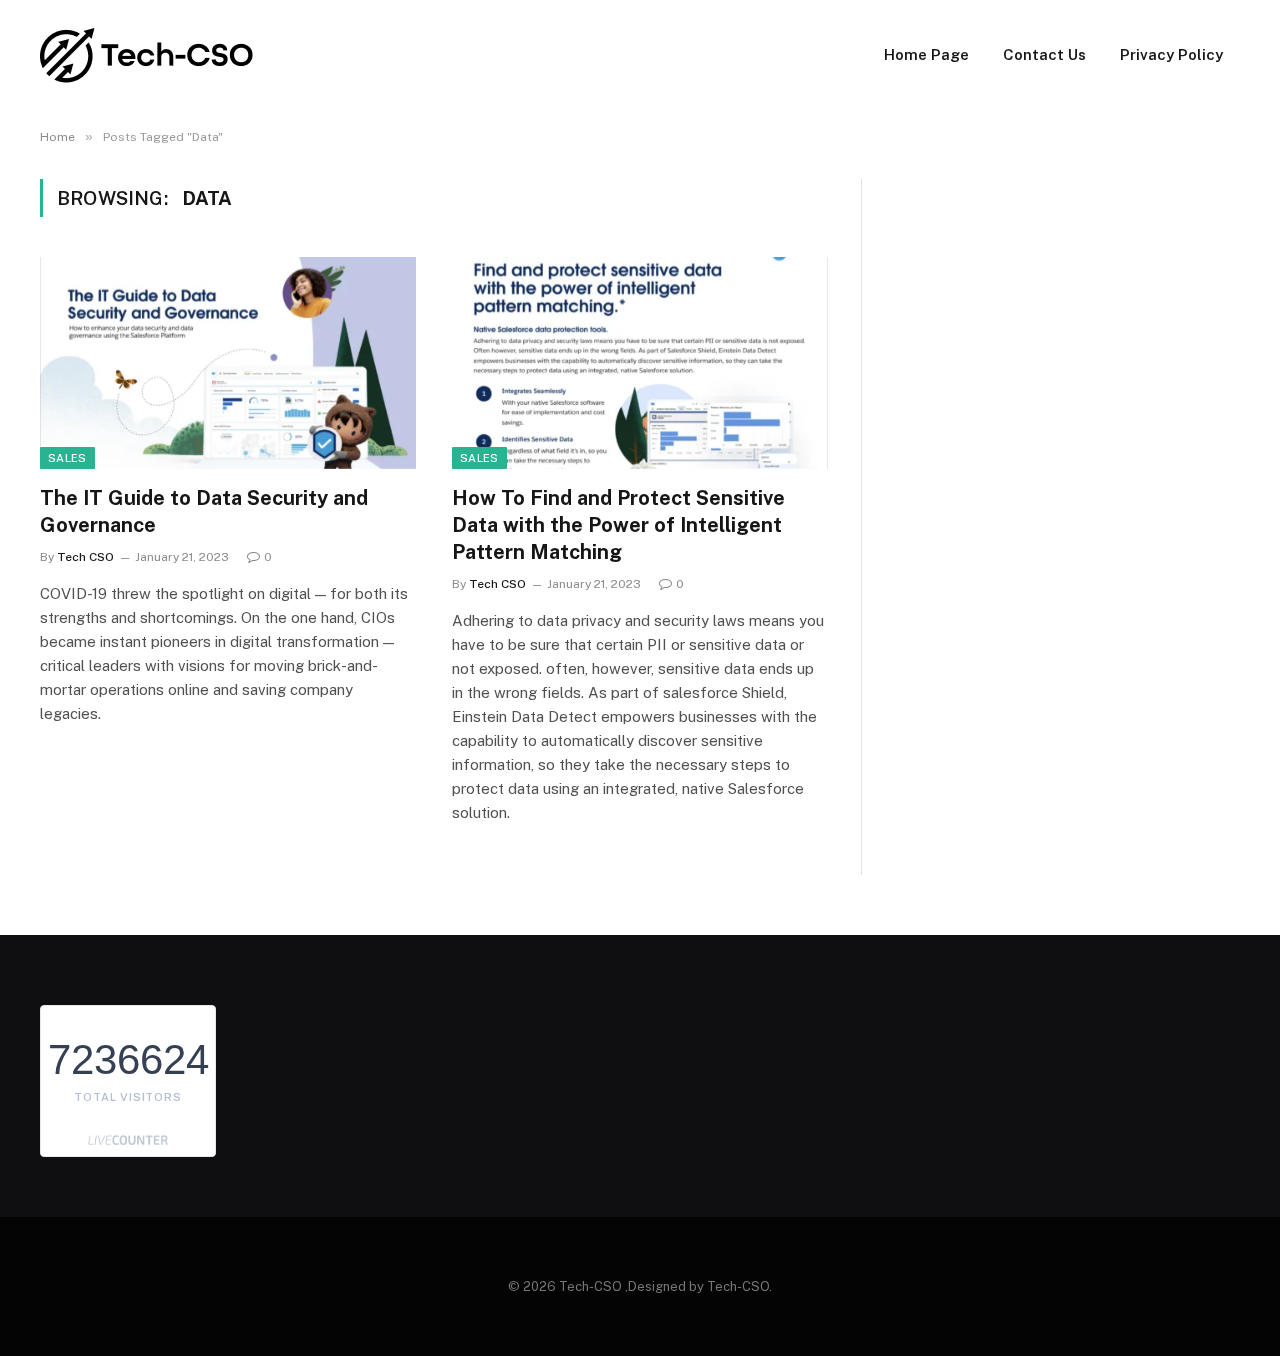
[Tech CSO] (147, 55)
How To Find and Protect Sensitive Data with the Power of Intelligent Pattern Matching (618, 525)
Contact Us (1044, 54)
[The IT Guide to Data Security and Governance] (228, 363)
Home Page (926, 54)
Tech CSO (85, 557)
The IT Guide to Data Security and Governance (204, 511)
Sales (67, 458)
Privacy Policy (1171, 54)
